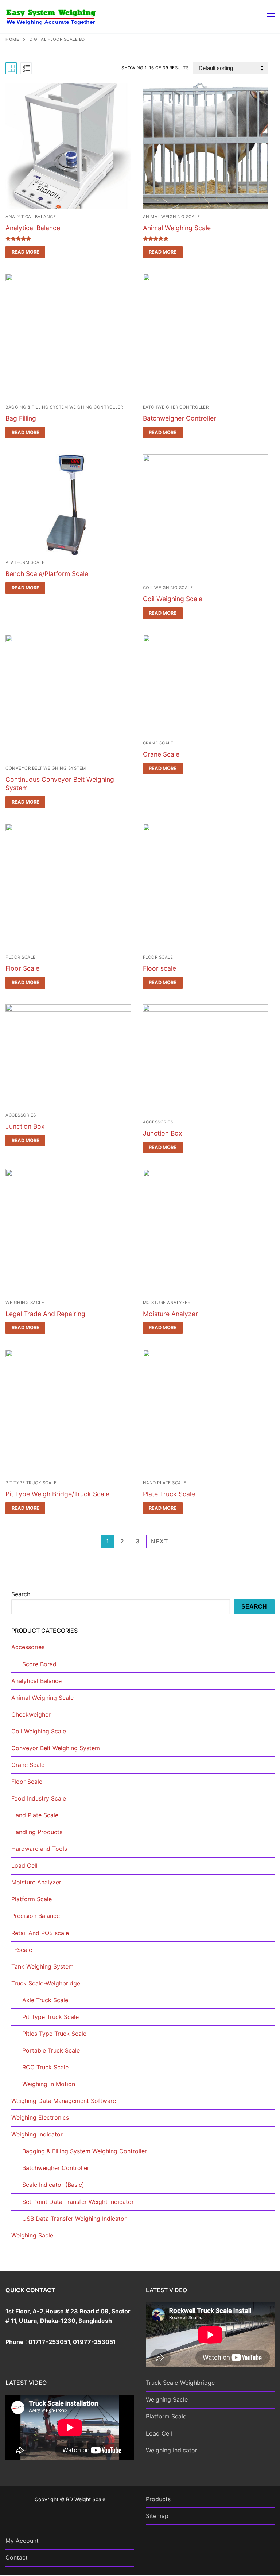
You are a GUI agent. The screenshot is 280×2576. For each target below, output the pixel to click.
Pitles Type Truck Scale (54, 2034)
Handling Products (37, 1832)
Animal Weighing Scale (172, 217)
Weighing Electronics (40, 2117)
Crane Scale (158, 743)
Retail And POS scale (40, 1933)
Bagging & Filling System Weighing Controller (64, 407)
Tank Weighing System (42, 1966)
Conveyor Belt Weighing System (46, 768)
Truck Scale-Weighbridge (46, 1983)
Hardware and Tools (39, 1849)
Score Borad (39, 1664)
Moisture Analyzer (167, 1303)
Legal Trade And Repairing (45, 1314)
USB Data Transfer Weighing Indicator (74, 2219)
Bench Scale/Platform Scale (47, 574)
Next (159, 1541)
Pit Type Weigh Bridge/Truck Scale (57, 1494)
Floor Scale (21, 957)
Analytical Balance (31, 217)
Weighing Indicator (37, 2134)
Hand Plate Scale (165, 1483)
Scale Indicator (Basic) (53, 2185)
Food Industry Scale (39, 1798)
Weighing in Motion (49, 2084)
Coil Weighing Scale (168, 588)
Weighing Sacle (25, 1303)
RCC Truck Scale (45, 2067)
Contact (17, 2557)
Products (158, 2499)
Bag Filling (21, 418)
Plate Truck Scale (169, 1494)
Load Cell (24, 1865)
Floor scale (160, 968)
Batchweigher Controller (176, 407)
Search (21, 1594)
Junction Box (25, 1126)
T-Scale (22, 1950)
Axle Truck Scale (45, 2000)
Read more (26, 252)
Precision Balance (36, 1916)
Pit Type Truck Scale (31, 1483)
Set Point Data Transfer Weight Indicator (78, 2202)
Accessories (21, 1115)
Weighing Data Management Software (64, 2101)
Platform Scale (25, 562)
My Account (22, 2541)
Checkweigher (31, 1714)
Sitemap (157, 2516)
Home (12, 39)
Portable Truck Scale (51, 2050)
